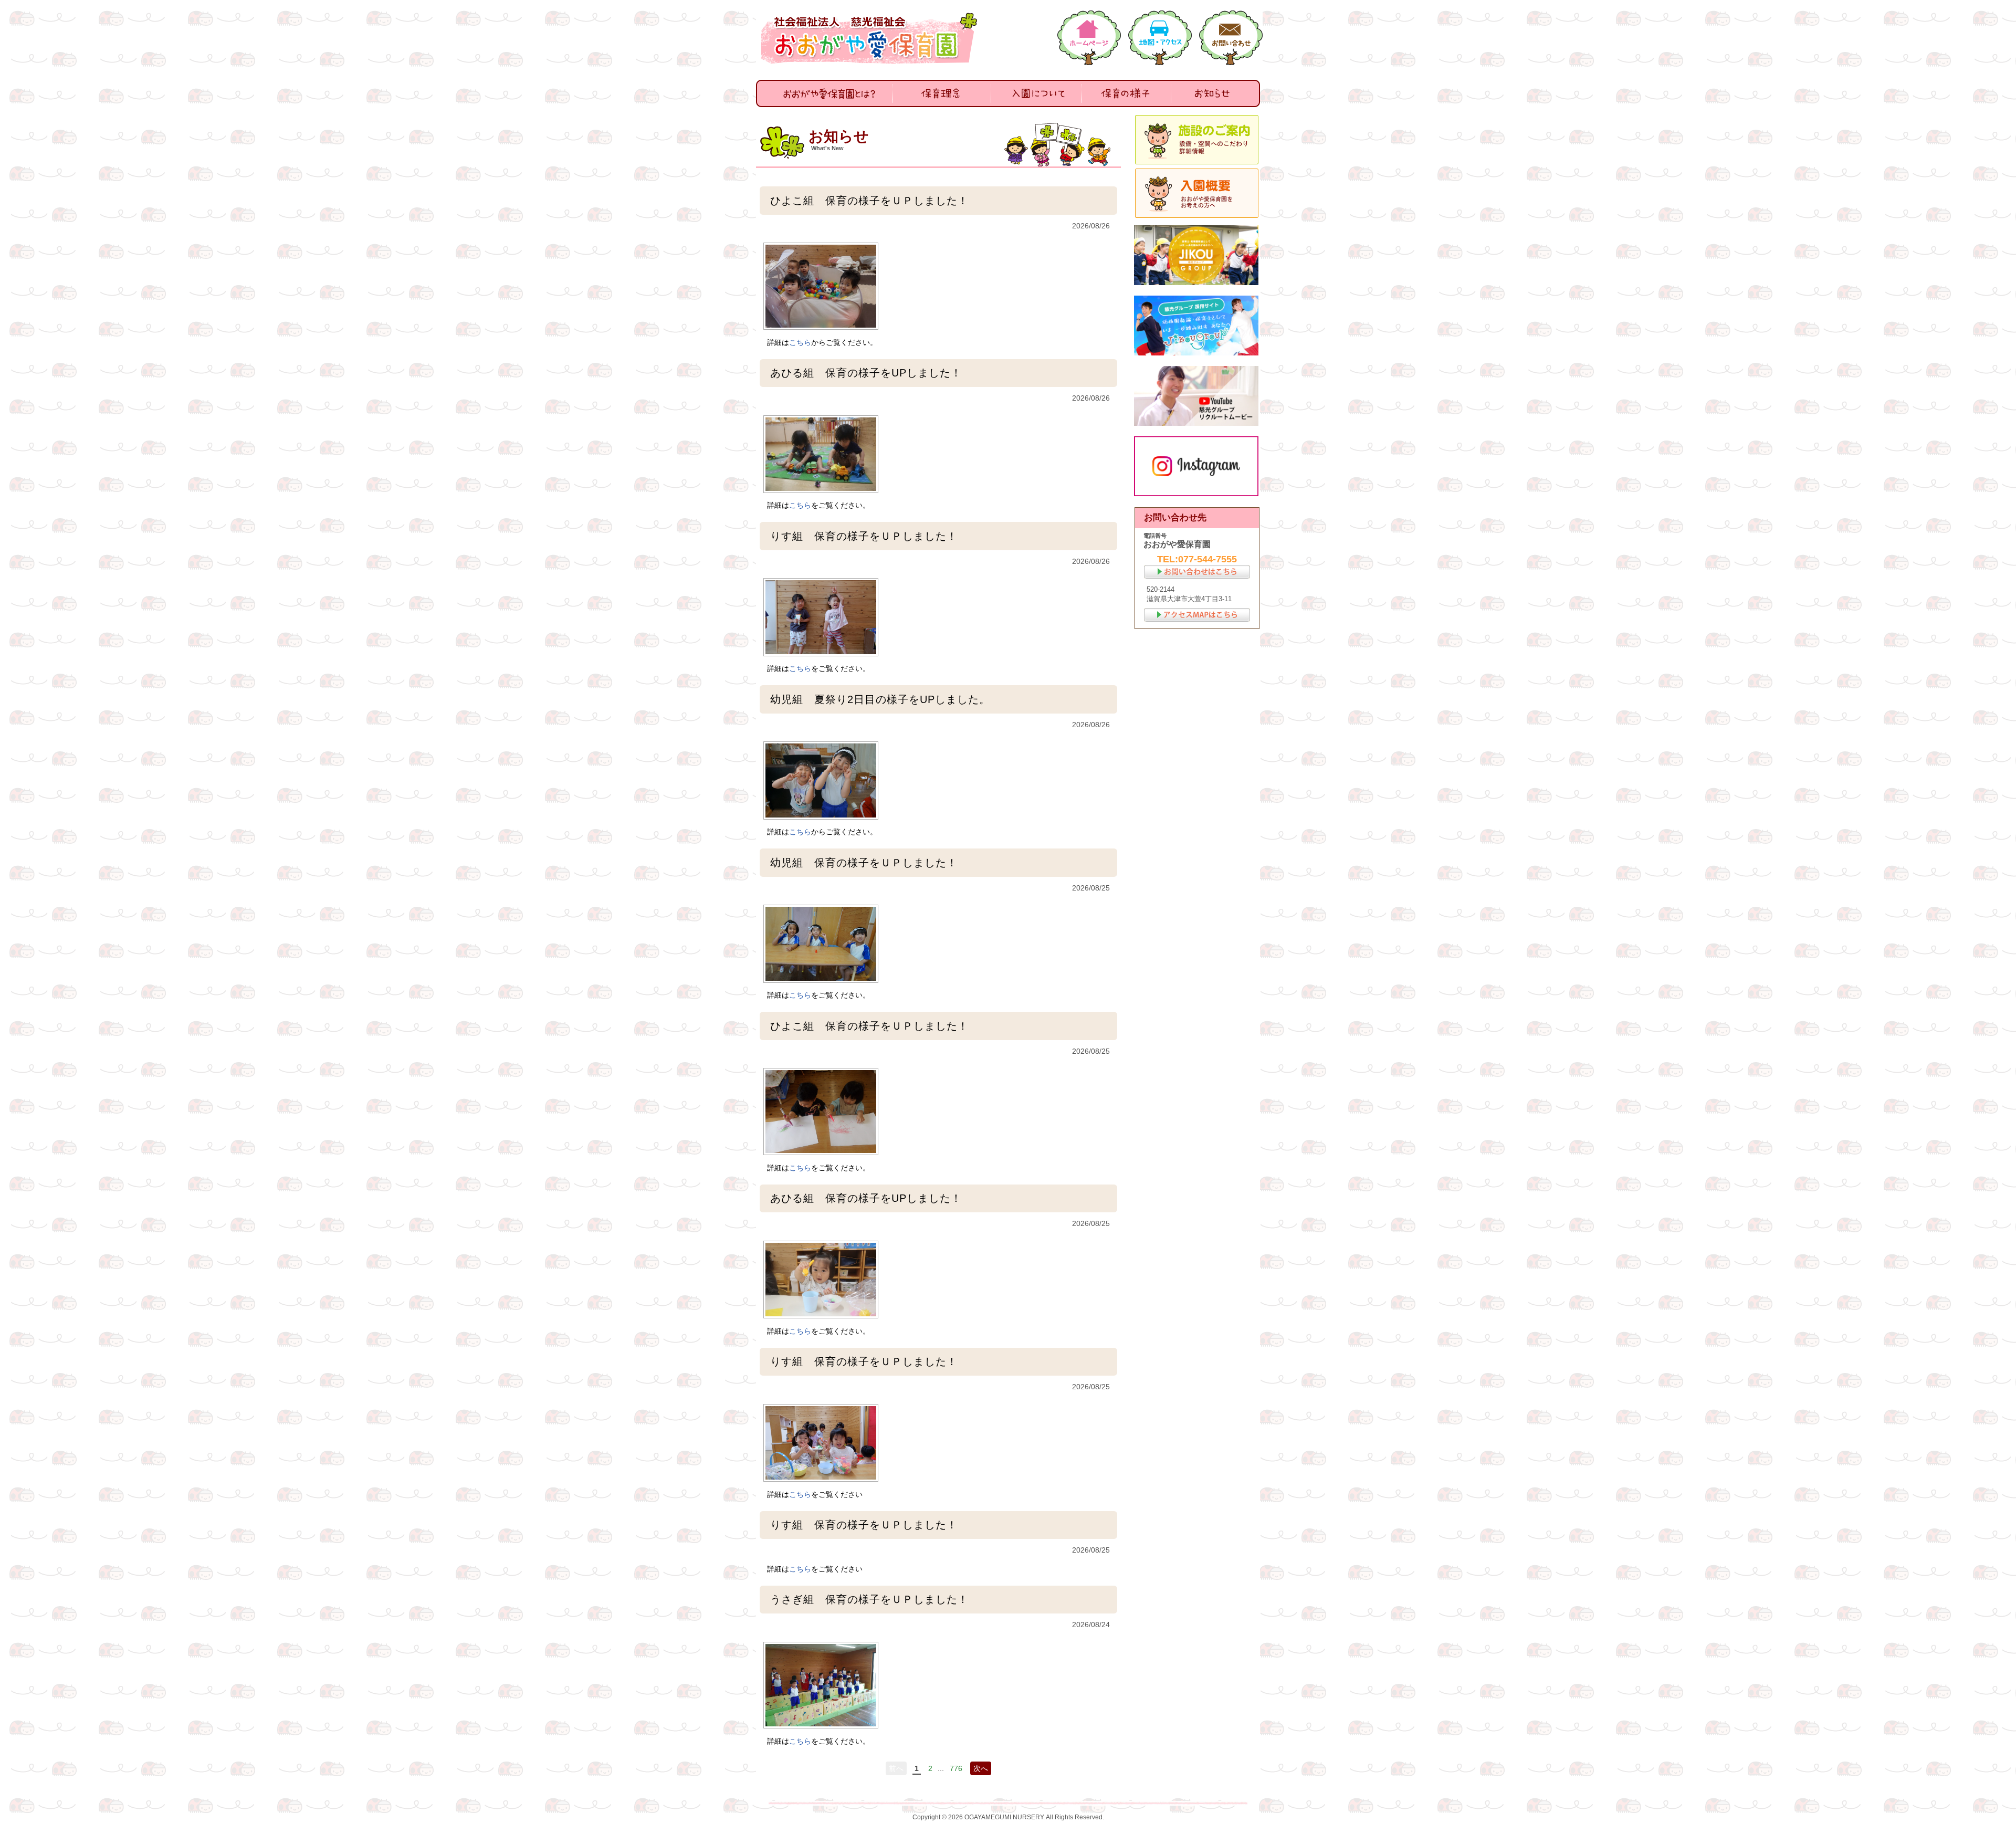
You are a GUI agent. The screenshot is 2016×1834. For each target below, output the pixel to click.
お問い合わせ (1231, 38)
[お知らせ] (1215, 93)
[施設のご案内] (1197, 140)
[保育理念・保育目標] (942, 93)
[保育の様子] (1126, 93)
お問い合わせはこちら (1197, 572)
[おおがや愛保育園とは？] (825, 93)
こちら (800, 342)
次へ (981, 1768)
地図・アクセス (1160, 38)
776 (956, 1768)
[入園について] (1036, 93)
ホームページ (1089, 38)
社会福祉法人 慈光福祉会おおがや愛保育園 (871, 38)
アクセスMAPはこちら (1197, 615)
